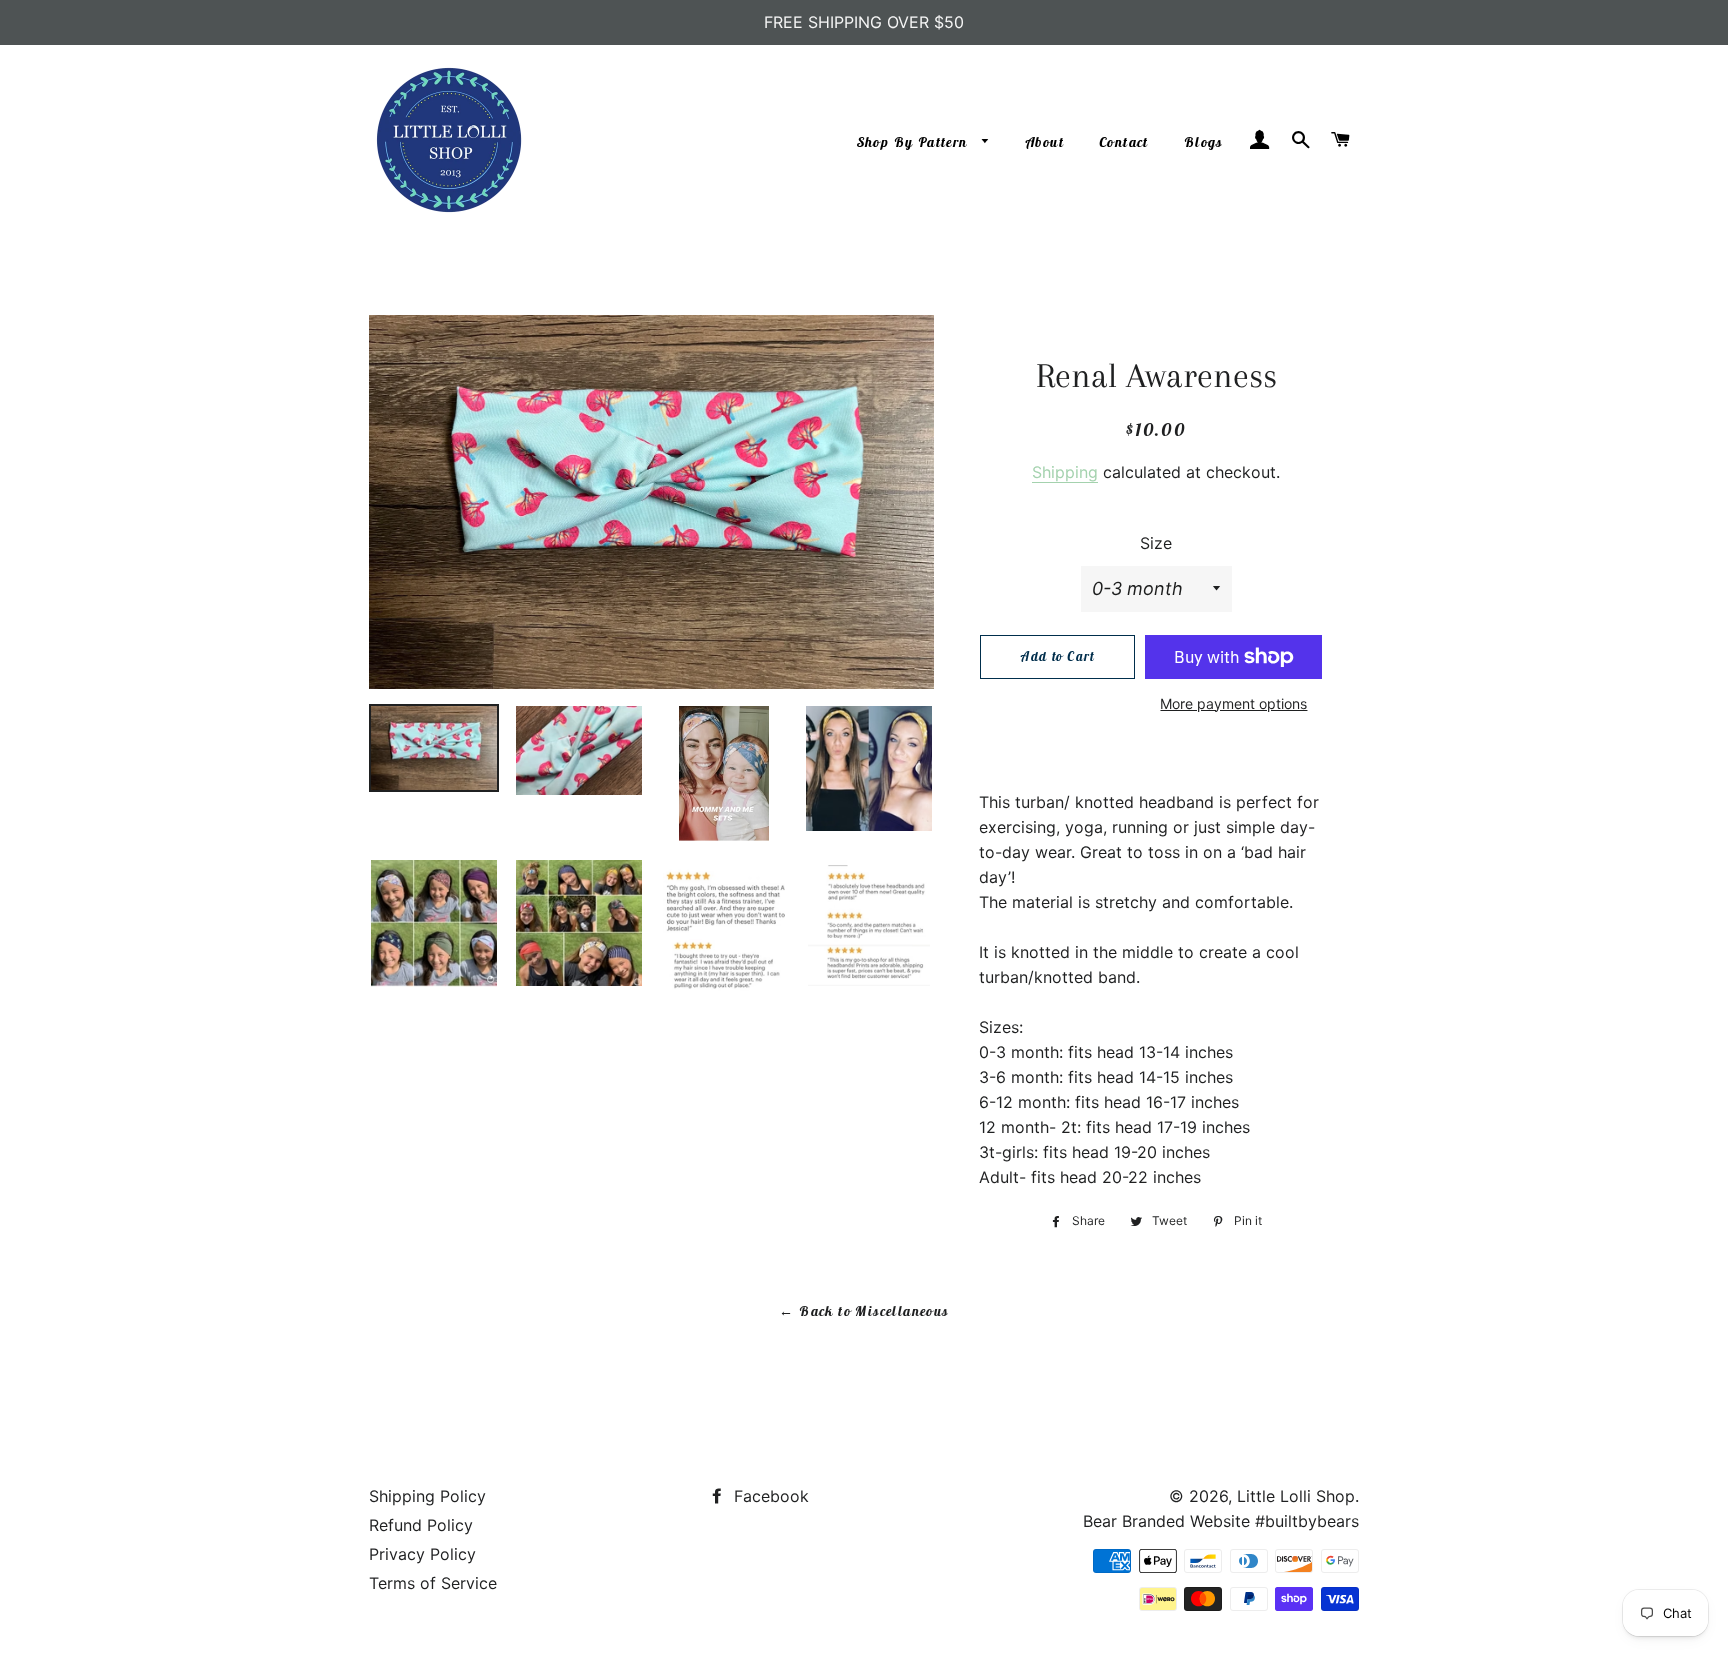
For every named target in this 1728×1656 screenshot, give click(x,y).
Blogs (1203, 142)
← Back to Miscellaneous (863, 1311)
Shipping (1065, 472)
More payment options (1233, 703)
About (1045, 142)
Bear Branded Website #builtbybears (1221, 1521)
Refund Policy (421, 1525)
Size (1156, 543)
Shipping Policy (427, 1496)
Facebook (769, 1496)
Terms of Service (433, 1583)
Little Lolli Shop (1296, 1496)
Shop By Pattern (914, 142)
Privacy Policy (422, 1554)
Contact (1124, 142)
